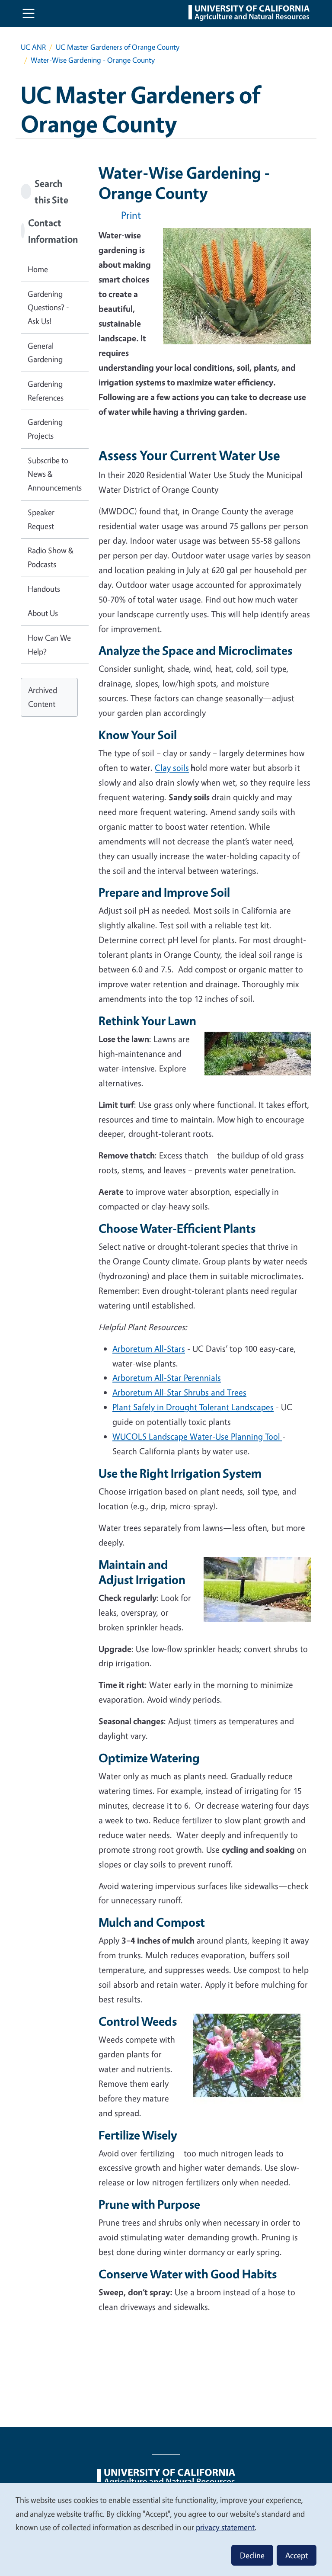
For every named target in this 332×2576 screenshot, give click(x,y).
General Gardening (45, 353)
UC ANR (33, 47)
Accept (297, 2555)
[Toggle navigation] (29, 13)
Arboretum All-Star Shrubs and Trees (179, 1392)
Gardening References (46, 391)
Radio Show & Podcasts (51, 557)
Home (38, 269)
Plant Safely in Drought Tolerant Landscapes (193, 1407)
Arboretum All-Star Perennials (167, 1378)
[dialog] (166, 2529)
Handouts (44, 589)
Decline (252, 2555)
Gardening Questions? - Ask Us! (48, 307)
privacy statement (225, 2527)
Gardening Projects (45, 429)
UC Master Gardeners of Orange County (118, 47)
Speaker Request (41, 519)
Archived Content (43, 697)
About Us (43, 613)
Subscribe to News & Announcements (55, 474)
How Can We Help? (49, 645)
